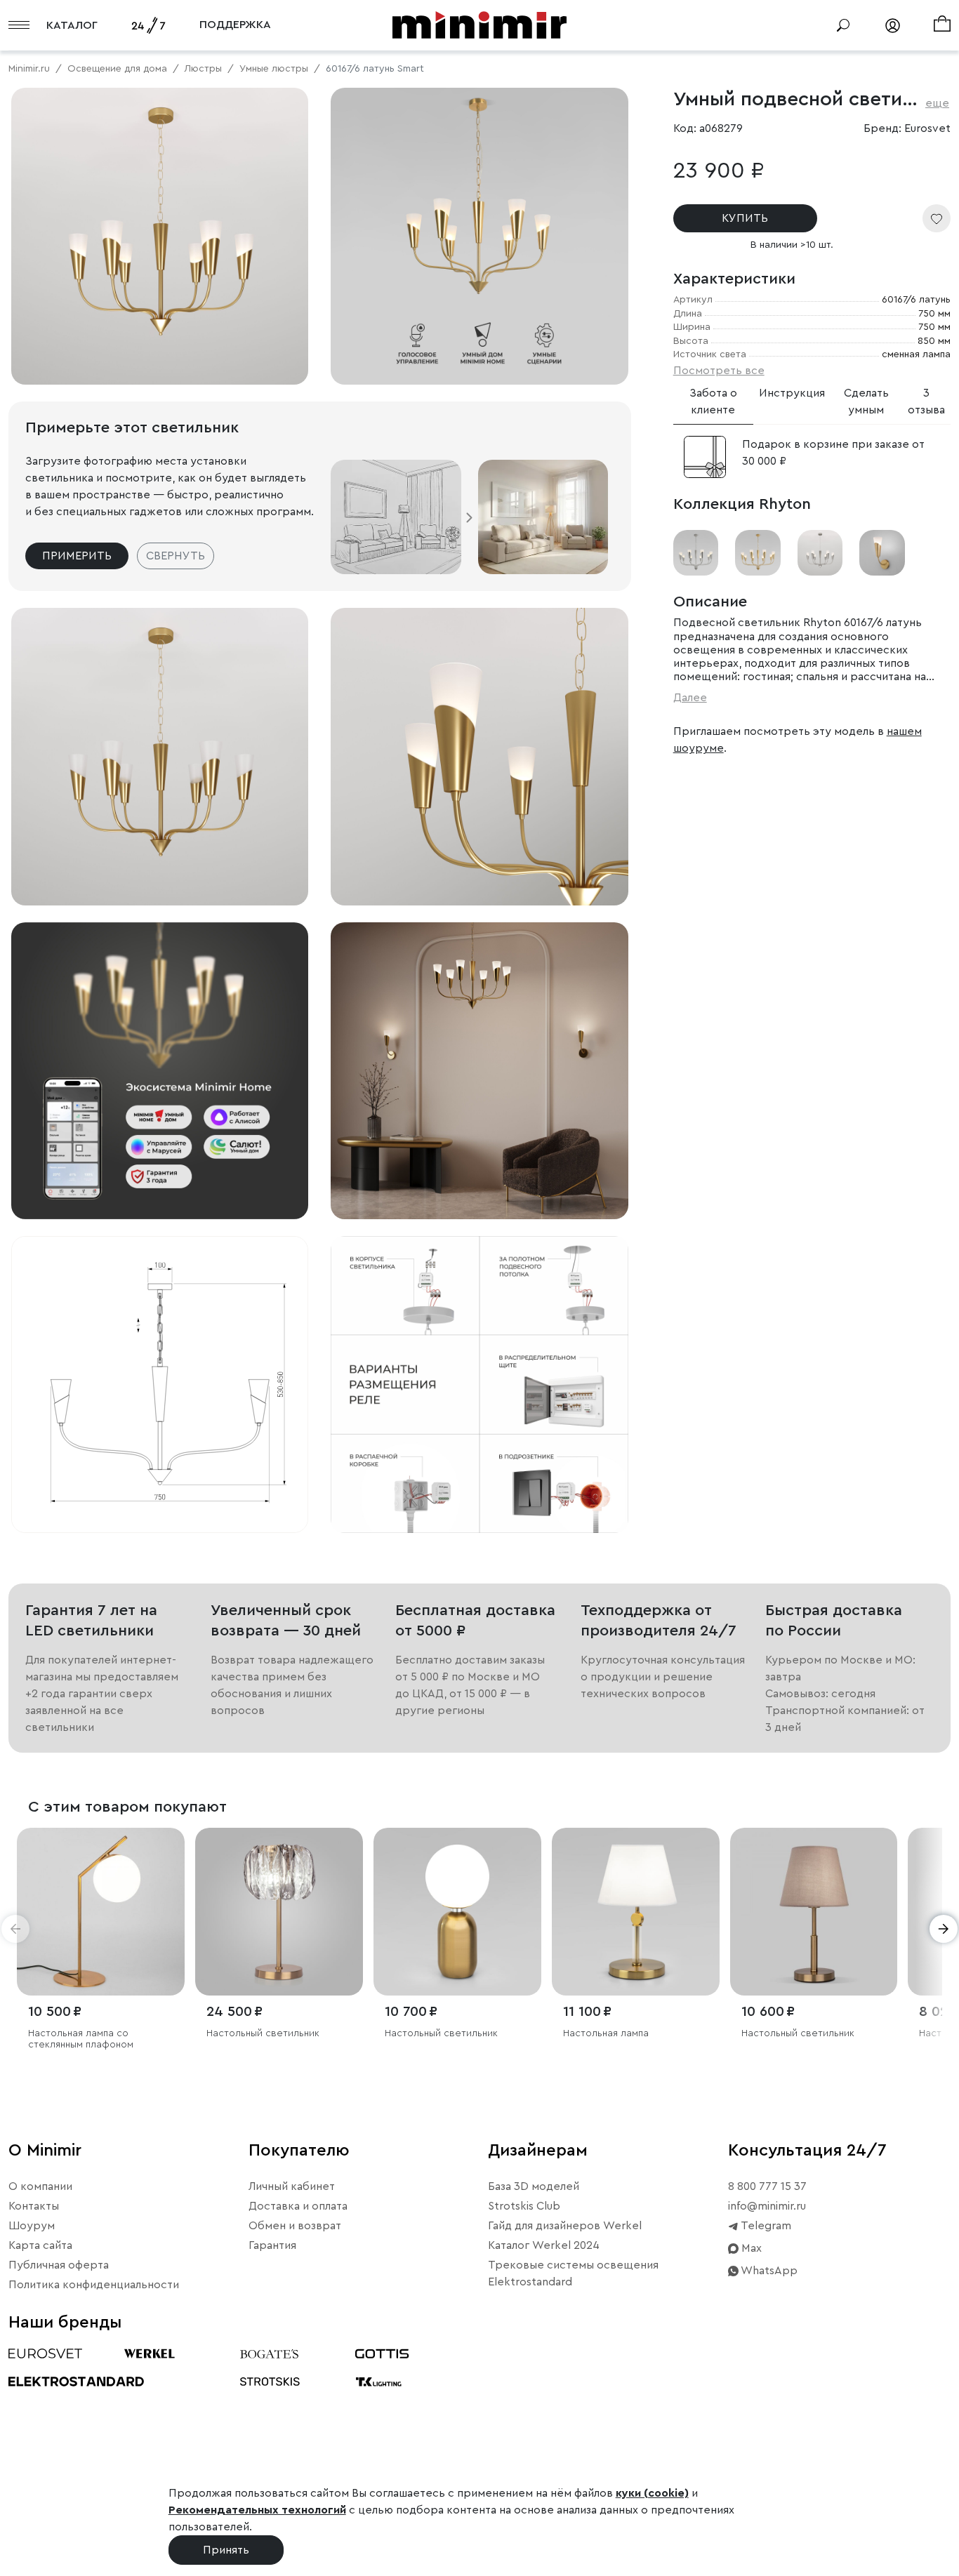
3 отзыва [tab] (926, 401)
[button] (15, 1929)
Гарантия (272, 2245)
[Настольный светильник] (279, 1912)
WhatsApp (768, 2271)
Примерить (77, 556)
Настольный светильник (263, 2033)
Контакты (34, 2206)
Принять (226, 2550)
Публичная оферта (59, 2265)
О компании (40, 2186)
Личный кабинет (292, 2186)
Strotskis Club (524, 2206)
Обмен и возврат (295, 2226)
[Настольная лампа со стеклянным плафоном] (101, 1912)
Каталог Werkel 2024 (544, 2245)
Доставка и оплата (298, 2206)
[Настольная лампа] (636, 1912)
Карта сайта (40, 2245)
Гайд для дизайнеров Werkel (565, 2226)
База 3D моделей (534, 2186)
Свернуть (176, 556)
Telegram (765, 2226)
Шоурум (32, 2226)
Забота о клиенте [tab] (713, 401)
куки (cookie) (652, 2493)
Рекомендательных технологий (257, 2510)
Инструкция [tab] (792, 393)
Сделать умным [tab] (866, 401)
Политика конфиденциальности (94, 2285)
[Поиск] (843, 25)
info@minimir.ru (767, 2206)
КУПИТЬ (745, 218)
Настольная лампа (606, 2033)
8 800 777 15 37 (767, 2186)
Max (750, 2248)
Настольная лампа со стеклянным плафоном (81, 2039)
